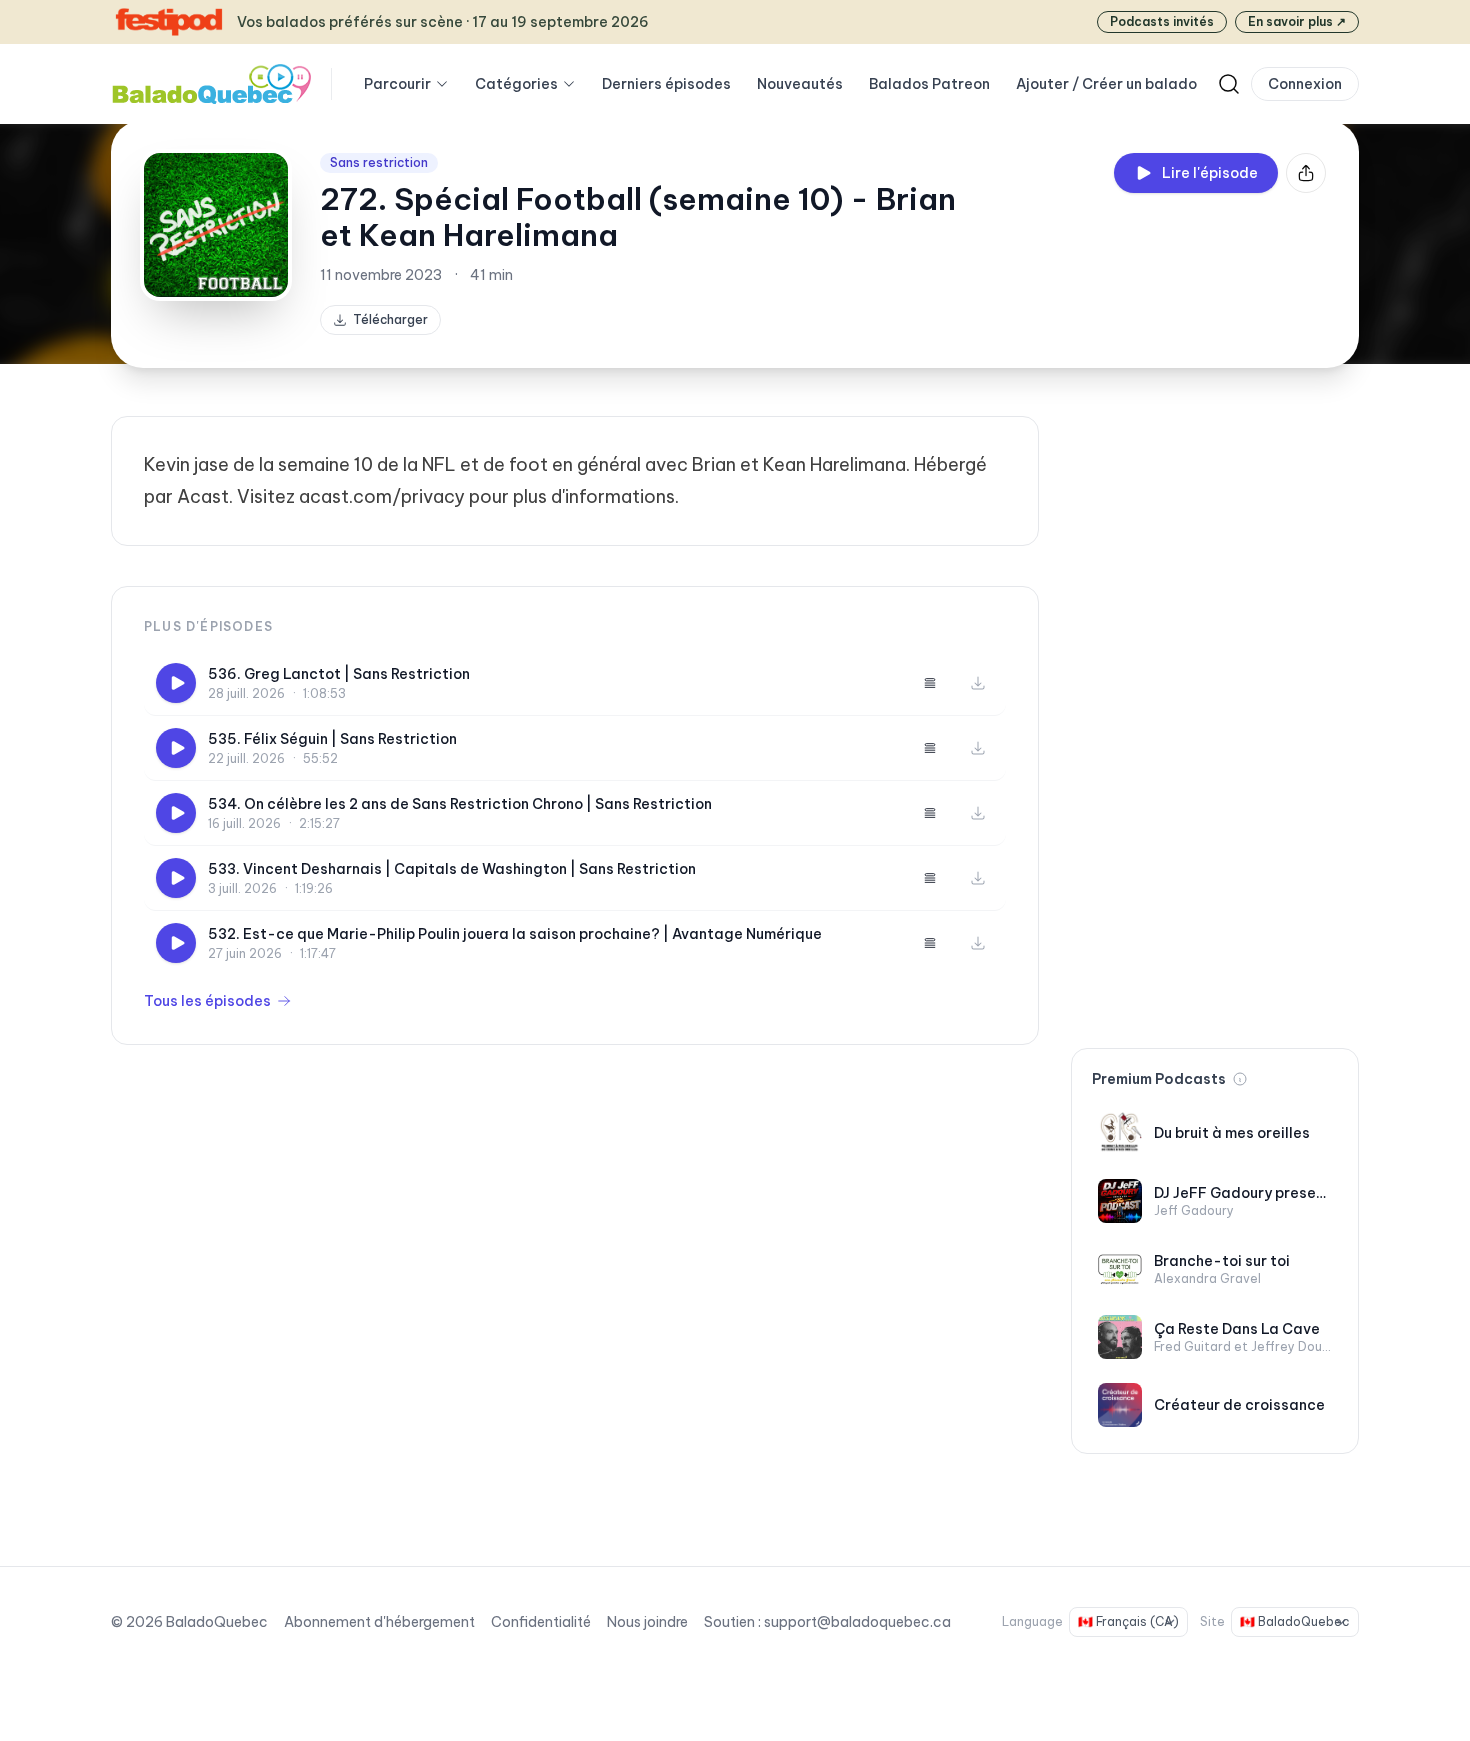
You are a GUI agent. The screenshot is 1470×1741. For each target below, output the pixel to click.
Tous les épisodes (207, 1001)
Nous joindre (647, 1622)
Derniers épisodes (666, 84)
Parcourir (397, 84)
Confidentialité (541, 1622)
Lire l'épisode (1210, 173)
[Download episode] (978, 683)
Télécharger (390, 319)
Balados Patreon (929, 84)
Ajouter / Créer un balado (1106, 84)
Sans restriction (379, 162)
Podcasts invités (1162, 21)
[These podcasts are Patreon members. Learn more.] (1240, 1079)
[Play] (176, 683)
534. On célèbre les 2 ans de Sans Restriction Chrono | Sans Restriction (460, 804)
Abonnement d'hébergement (379, 1622)
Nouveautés (800, 84)
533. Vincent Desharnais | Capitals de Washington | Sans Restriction (452, 869)
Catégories (516, 84)
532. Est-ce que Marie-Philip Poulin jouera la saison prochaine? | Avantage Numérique (515, 934)
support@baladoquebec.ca (857, 1622)
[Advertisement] (1215, 716)
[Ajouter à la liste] (930, 683)
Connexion (1305, 84)
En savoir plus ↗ (1297, 21)
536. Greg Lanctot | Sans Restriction (339, 674)
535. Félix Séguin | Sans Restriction (332, 739)
